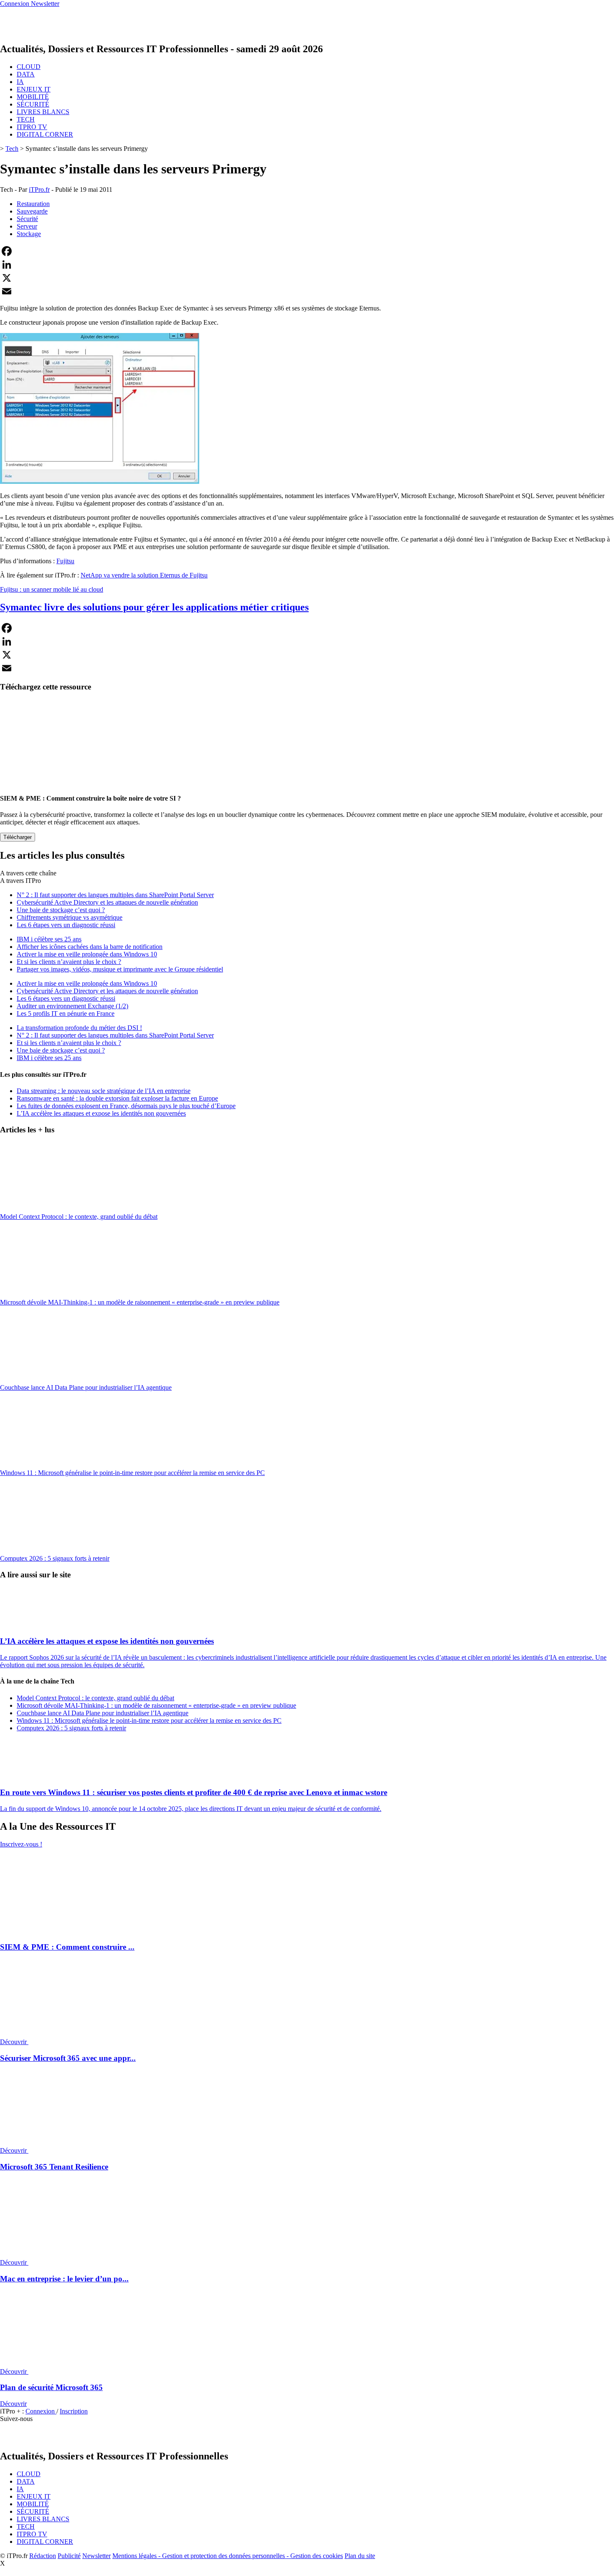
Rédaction (43, 2556)
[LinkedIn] (307, 264)
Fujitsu (65, 561)
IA (20, 82)
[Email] (307, 291)
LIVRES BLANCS (43, 112)
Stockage (29, 234)
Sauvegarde (32, 211)
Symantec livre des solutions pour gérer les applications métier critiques (154, 607)
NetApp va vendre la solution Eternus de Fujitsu (144, 575)
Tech (12, 149)
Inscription (74, 2411)
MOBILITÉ (33, 97)
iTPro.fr (39, 189)
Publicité (69, 2556)
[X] (307, 278)
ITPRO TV (32, 127)
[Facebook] (307, 251)
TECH (26, 119)
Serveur (27, 226)
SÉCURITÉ (33, 104)
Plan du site (360, 2556)
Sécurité (27, 219)
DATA (26, 74)
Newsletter (96, 2556)
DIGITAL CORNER (45, 134)
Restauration (33, 204)
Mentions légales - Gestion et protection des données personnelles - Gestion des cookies (228, 2556)
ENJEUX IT (34, 89)
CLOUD (29, 67)
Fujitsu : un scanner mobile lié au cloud (52, 589)
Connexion (41, 2411)
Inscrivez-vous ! (21, 1844)
